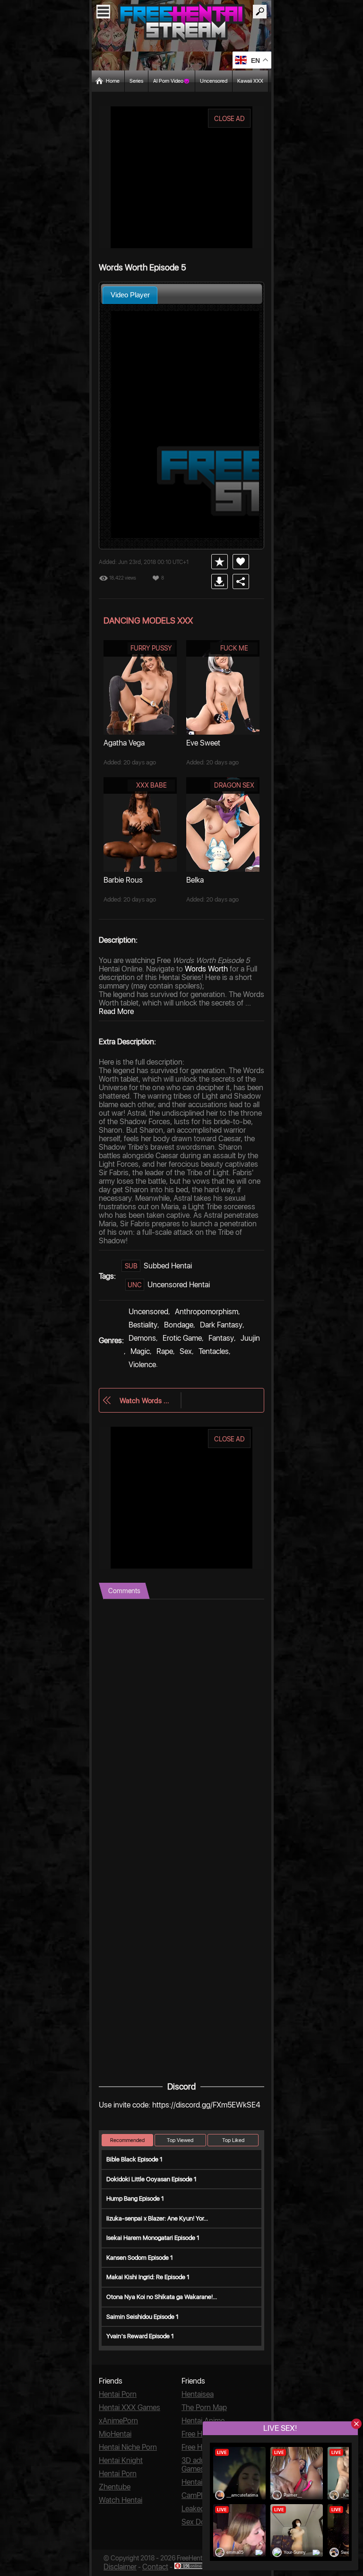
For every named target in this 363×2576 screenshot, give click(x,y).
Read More (116, 1011)
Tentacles (214, 1351)
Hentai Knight (121, 2460)
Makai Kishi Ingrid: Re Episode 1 (148, 2277)
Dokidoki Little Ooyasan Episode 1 (151, 2179)
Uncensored (214, 81)
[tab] (130, 295)
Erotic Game (182, 1338)
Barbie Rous (123, 880)
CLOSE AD (229, 119)
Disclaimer (120, 2567)
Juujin (250, 1338)
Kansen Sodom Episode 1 (140, 2258)
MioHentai (115, 2434)
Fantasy (221, 1338)
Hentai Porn (118, 2394)
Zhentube (115, 2487)
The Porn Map (204, 2407)
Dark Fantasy (221, 1325)
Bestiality (143, 1325)
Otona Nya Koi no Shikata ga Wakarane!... (162, 2297)
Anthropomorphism (207, 1312)
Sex (186, 1351)
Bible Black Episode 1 (134, 2159)
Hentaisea (198, 2394)
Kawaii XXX (250, 81)
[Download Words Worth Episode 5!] (220, 581)
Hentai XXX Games (130, 2407)
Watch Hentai (121, 2500)
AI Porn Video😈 (172, 81)
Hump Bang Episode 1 (135, 2199)
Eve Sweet (203, 743)
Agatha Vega (124, 743)
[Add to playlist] (220, 562)
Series (136, 81)
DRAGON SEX (234, 785)
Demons (142, 1338)
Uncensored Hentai (179, 1285)
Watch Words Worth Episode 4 (145, 1401)
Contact (155, 2567)
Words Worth (206, 969)
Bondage (179, 1325)
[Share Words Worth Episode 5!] (241, 581)
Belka (195, 880)
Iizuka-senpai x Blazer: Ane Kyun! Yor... (157, 2218)
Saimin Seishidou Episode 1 (143, 2317)
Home (113, 81)
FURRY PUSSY (151, 648)
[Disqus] (181, 1717)
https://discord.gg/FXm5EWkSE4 (206, 2105)
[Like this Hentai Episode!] (241, 562)
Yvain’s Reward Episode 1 (140, 2336)
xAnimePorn (118, 2421)
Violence (142, 1365)
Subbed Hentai (168, 1266)
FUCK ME (234, 648)
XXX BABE (151, 785)
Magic (140, 1351)
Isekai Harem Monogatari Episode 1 (153, 2238)
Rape (165, 1351)
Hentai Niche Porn (128, 2447)
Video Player (130, 295)
